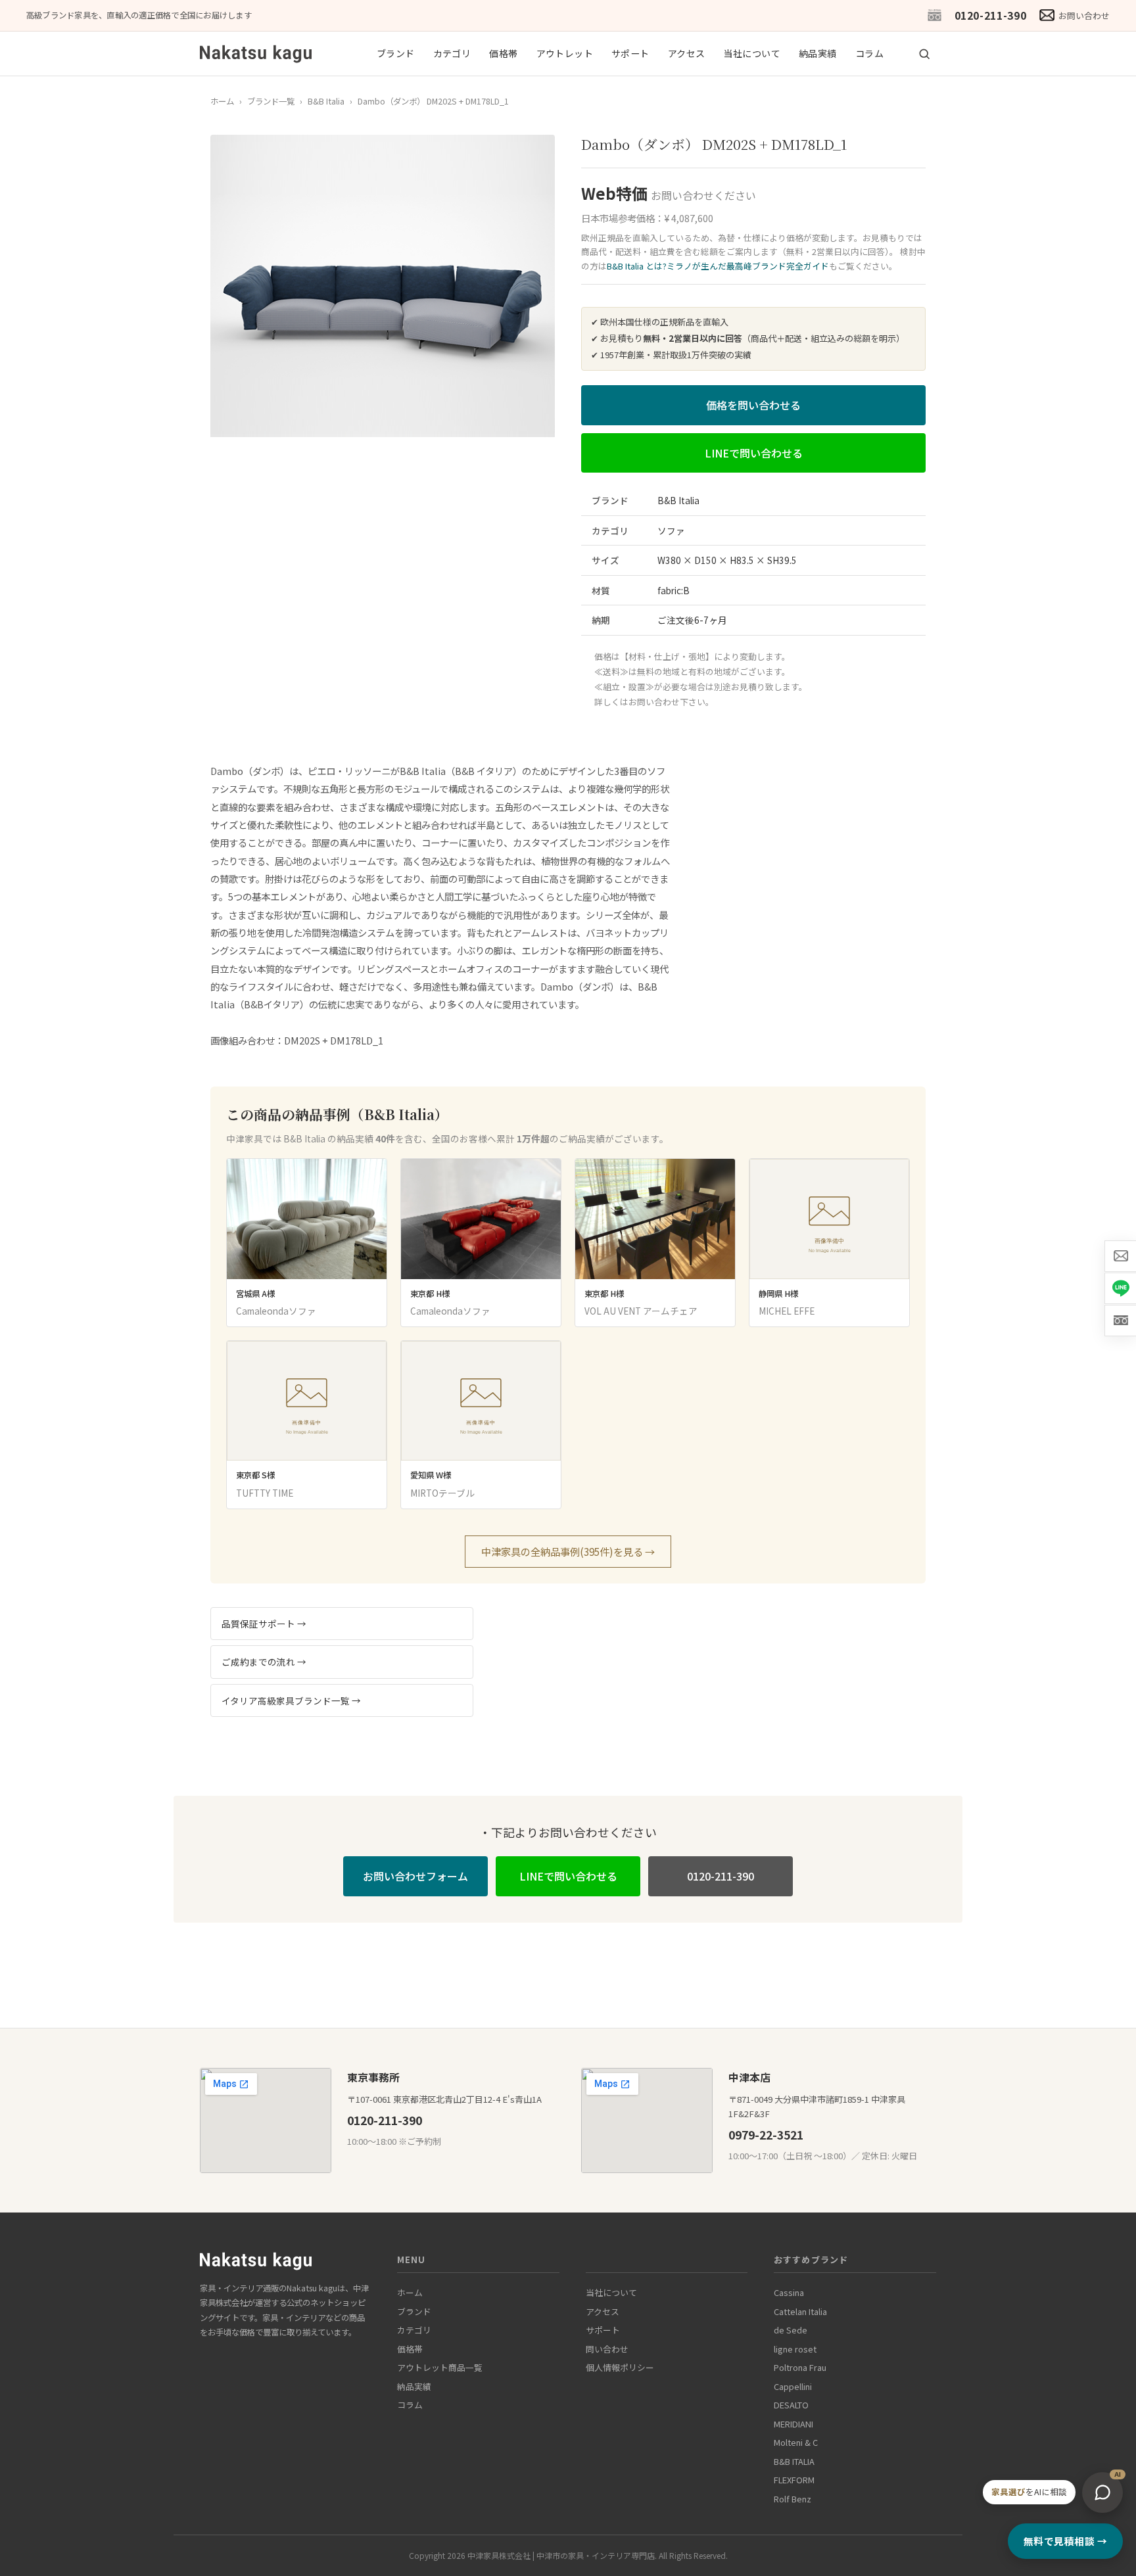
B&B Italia (326, 101)
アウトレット (565, 53)
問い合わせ (607, 2349)
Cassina (789, 2292)
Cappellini (793, 2386)
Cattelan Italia (800, 2311)
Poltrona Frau (800, 2367)
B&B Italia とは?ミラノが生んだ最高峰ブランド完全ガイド (718, 266)
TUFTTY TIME (265, 1493)
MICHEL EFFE (787, 1311)
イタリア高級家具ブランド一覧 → (291, 1700)
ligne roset (795, 2349)
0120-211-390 (991, 15)
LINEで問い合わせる (754, 453)
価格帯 (503, 53)
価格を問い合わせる (753, 405)
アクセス (687, 53)
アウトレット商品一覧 (440, 2367)
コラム (869, 53)
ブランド (396, 53)
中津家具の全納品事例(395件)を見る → (568, 1551)
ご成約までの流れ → (264, 1662)
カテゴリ (452, 53)
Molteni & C (796, 2442)
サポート (630, 53)
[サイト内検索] (924, 54)
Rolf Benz (793, 2499)
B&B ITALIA (794, 2461)
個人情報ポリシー (620, 2367)
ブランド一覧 (271, 101)
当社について (752, 53)
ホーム (222, 101)
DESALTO (791, 2405)
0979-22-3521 (766, 2135)
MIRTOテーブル (442, 1493)
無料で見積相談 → (1065, 2541)
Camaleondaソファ (276, 1311)
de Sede (791, 2330)
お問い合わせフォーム (415, 1876)
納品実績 (818, 53)
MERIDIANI (793, 2424)
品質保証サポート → (264, 1624)
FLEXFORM (794, 2480)
